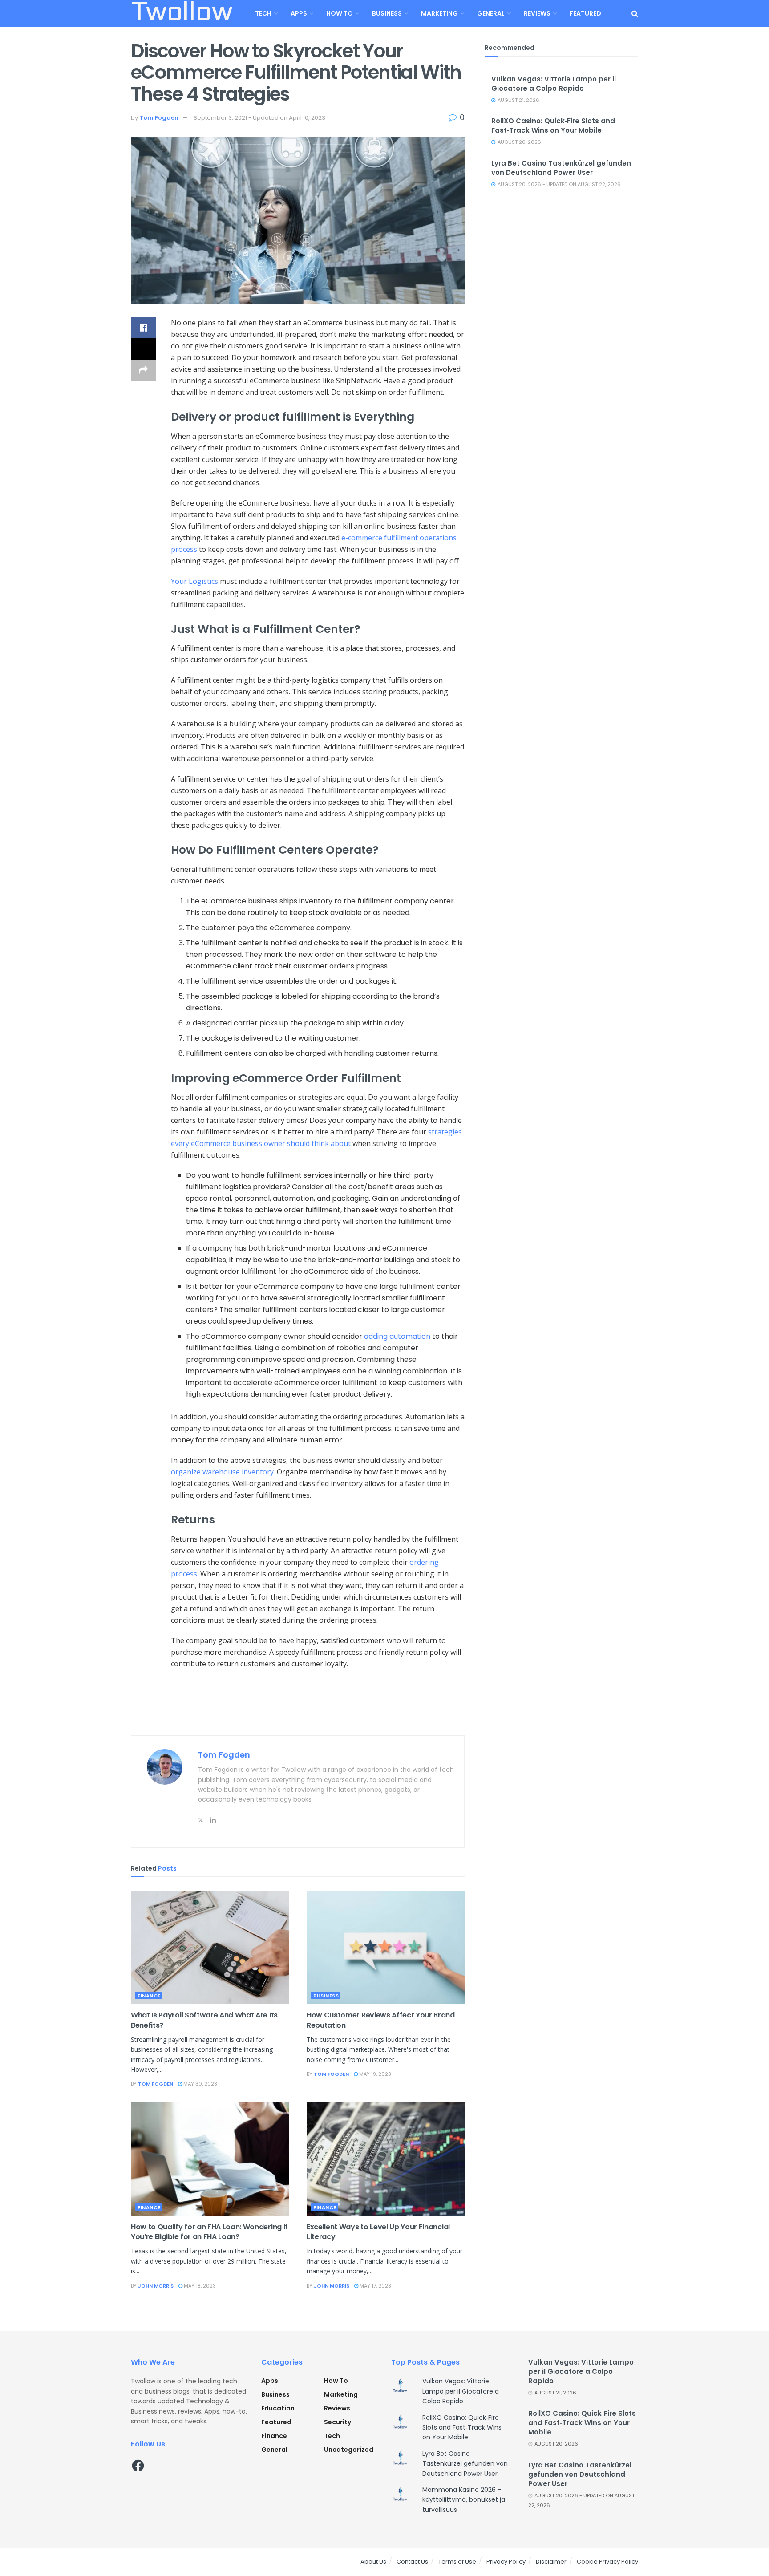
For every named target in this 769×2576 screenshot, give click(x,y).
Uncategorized (349, 2450)
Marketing (439, 13)
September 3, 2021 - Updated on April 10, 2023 (259, 118)
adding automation (397, 1336)
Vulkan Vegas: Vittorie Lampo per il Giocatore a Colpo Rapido (554, 84)
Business (387, 13)
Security (338, 2422)
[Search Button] (635, 14)
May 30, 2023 (200, 2084)
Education (278, 2408)
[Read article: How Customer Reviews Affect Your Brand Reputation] (386, 1947)
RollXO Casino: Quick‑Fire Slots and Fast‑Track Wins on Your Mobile (553, 126)
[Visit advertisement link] (298, 1717)
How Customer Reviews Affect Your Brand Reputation (381, 2020)
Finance (149, 1996)
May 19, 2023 (374, 2074)
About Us (373, 2562)
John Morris (156, 2286)
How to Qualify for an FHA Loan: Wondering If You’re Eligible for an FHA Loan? (209, 2232)
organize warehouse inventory (222, 1472)
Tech (263, 13)
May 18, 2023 (199, 2286)
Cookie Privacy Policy (607, 2562)
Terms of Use (457, 2562)
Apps (299, 13)
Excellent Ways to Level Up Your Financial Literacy (378, 2232)
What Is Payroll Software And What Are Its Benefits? (204, 2020)
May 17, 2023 (375, 2286)
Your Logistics (194, 581)
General (491, 13)
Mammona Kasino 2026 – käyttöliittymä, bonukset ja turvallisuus (464, 2500)
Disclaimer (551, 2562)
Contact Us (412, 2562)
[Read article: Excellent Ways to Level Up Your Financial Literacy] (386, 2159)
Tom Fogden (159, 118)
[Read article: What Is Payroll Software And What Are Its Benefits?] (210, 1947)
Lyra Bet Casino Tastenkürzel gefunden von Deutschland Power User (561, 168)
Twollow (182, 14)
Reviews (537, 13)
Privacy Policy (506, 2562)
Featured (585, 13)
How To (340, 13)
